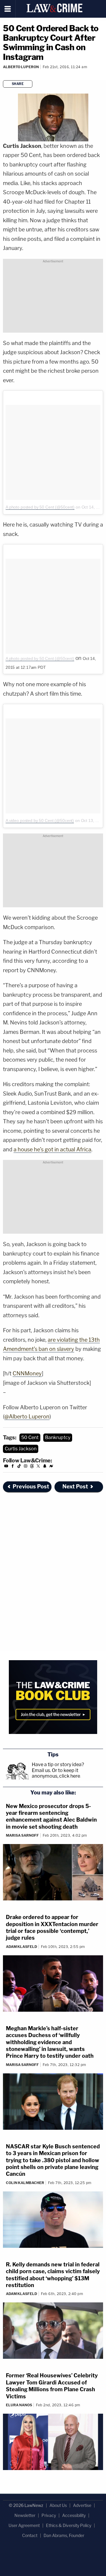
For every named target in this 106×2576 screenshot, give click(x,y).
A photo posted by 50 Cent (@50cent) (40, 507)
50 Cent (30, 1437)
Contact (30, 2535)
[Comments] (3, 75)
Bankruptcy (58, 1437)
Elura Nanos (19, 2405)
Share (18, 84)
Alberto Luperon (21, 67)
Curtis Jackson (21, 1449)
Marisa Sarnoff (22, 1835)
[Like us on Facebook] (13, 1467)
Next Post (75, 1486)
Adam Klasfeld (21, 1947)
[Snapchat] (45, 1467)
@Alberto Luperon (27, 1417)
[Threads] (32, 1467)
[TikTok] (19, 1467)
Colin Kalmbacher (25, 2183)
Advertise (82, 2505)
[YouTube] (6, 1467)
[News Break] (51, 1467)
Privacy (49, 2515)
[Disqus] (53, 1577)
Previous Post (31, 1486)
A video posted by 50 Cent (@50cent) (40, 820)
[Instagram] (26, 1467)
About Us (58, 2505)
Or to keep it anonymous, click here (56, 1773)
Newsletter (25, 2515)
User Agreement (24, 2525)
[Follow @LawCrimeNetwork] (38, 1467)
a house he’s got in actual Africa (52, 1149)
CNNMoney (27, 1373)
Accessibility (74, 2515)
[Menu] (8, 9)
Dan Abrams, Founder (64, 2535)
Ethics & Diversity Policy (69, 2525)
